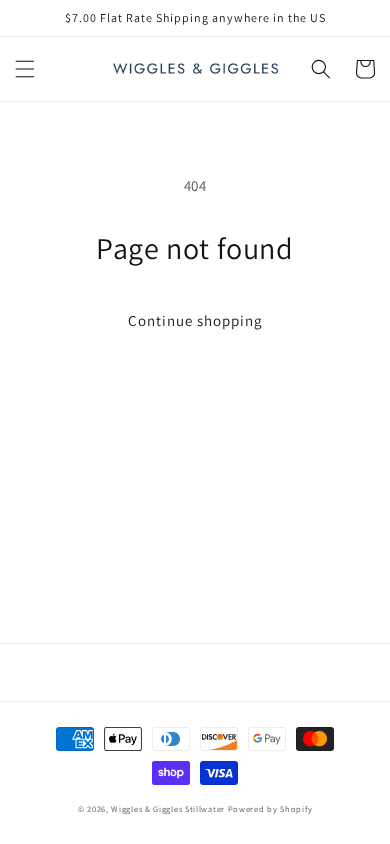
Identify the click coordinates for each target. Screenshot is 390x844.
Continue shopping (195, 320)
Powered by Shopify (270, 808)
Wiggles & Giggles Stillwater (168, 808)
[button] (25, 69)
